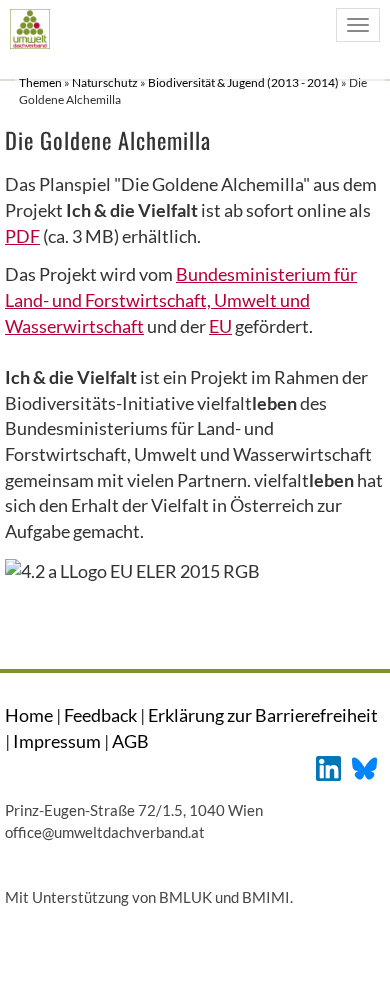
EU (220, 326)
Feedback (100, 715)
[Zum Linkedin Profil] (328, 766)
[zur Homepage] (29, 28)
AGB (130, 741)
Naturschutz (106, 82)
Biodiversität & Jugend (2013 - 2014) (244, 82)
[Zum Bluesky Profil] (364, 766)
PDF (22, 236)
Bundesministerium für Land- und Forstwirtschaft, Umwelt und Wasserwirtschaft (181, 299)
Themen (41, 82)
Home (29, 715)
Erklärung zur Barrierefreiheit (263, 715)
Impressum (57, 741)
